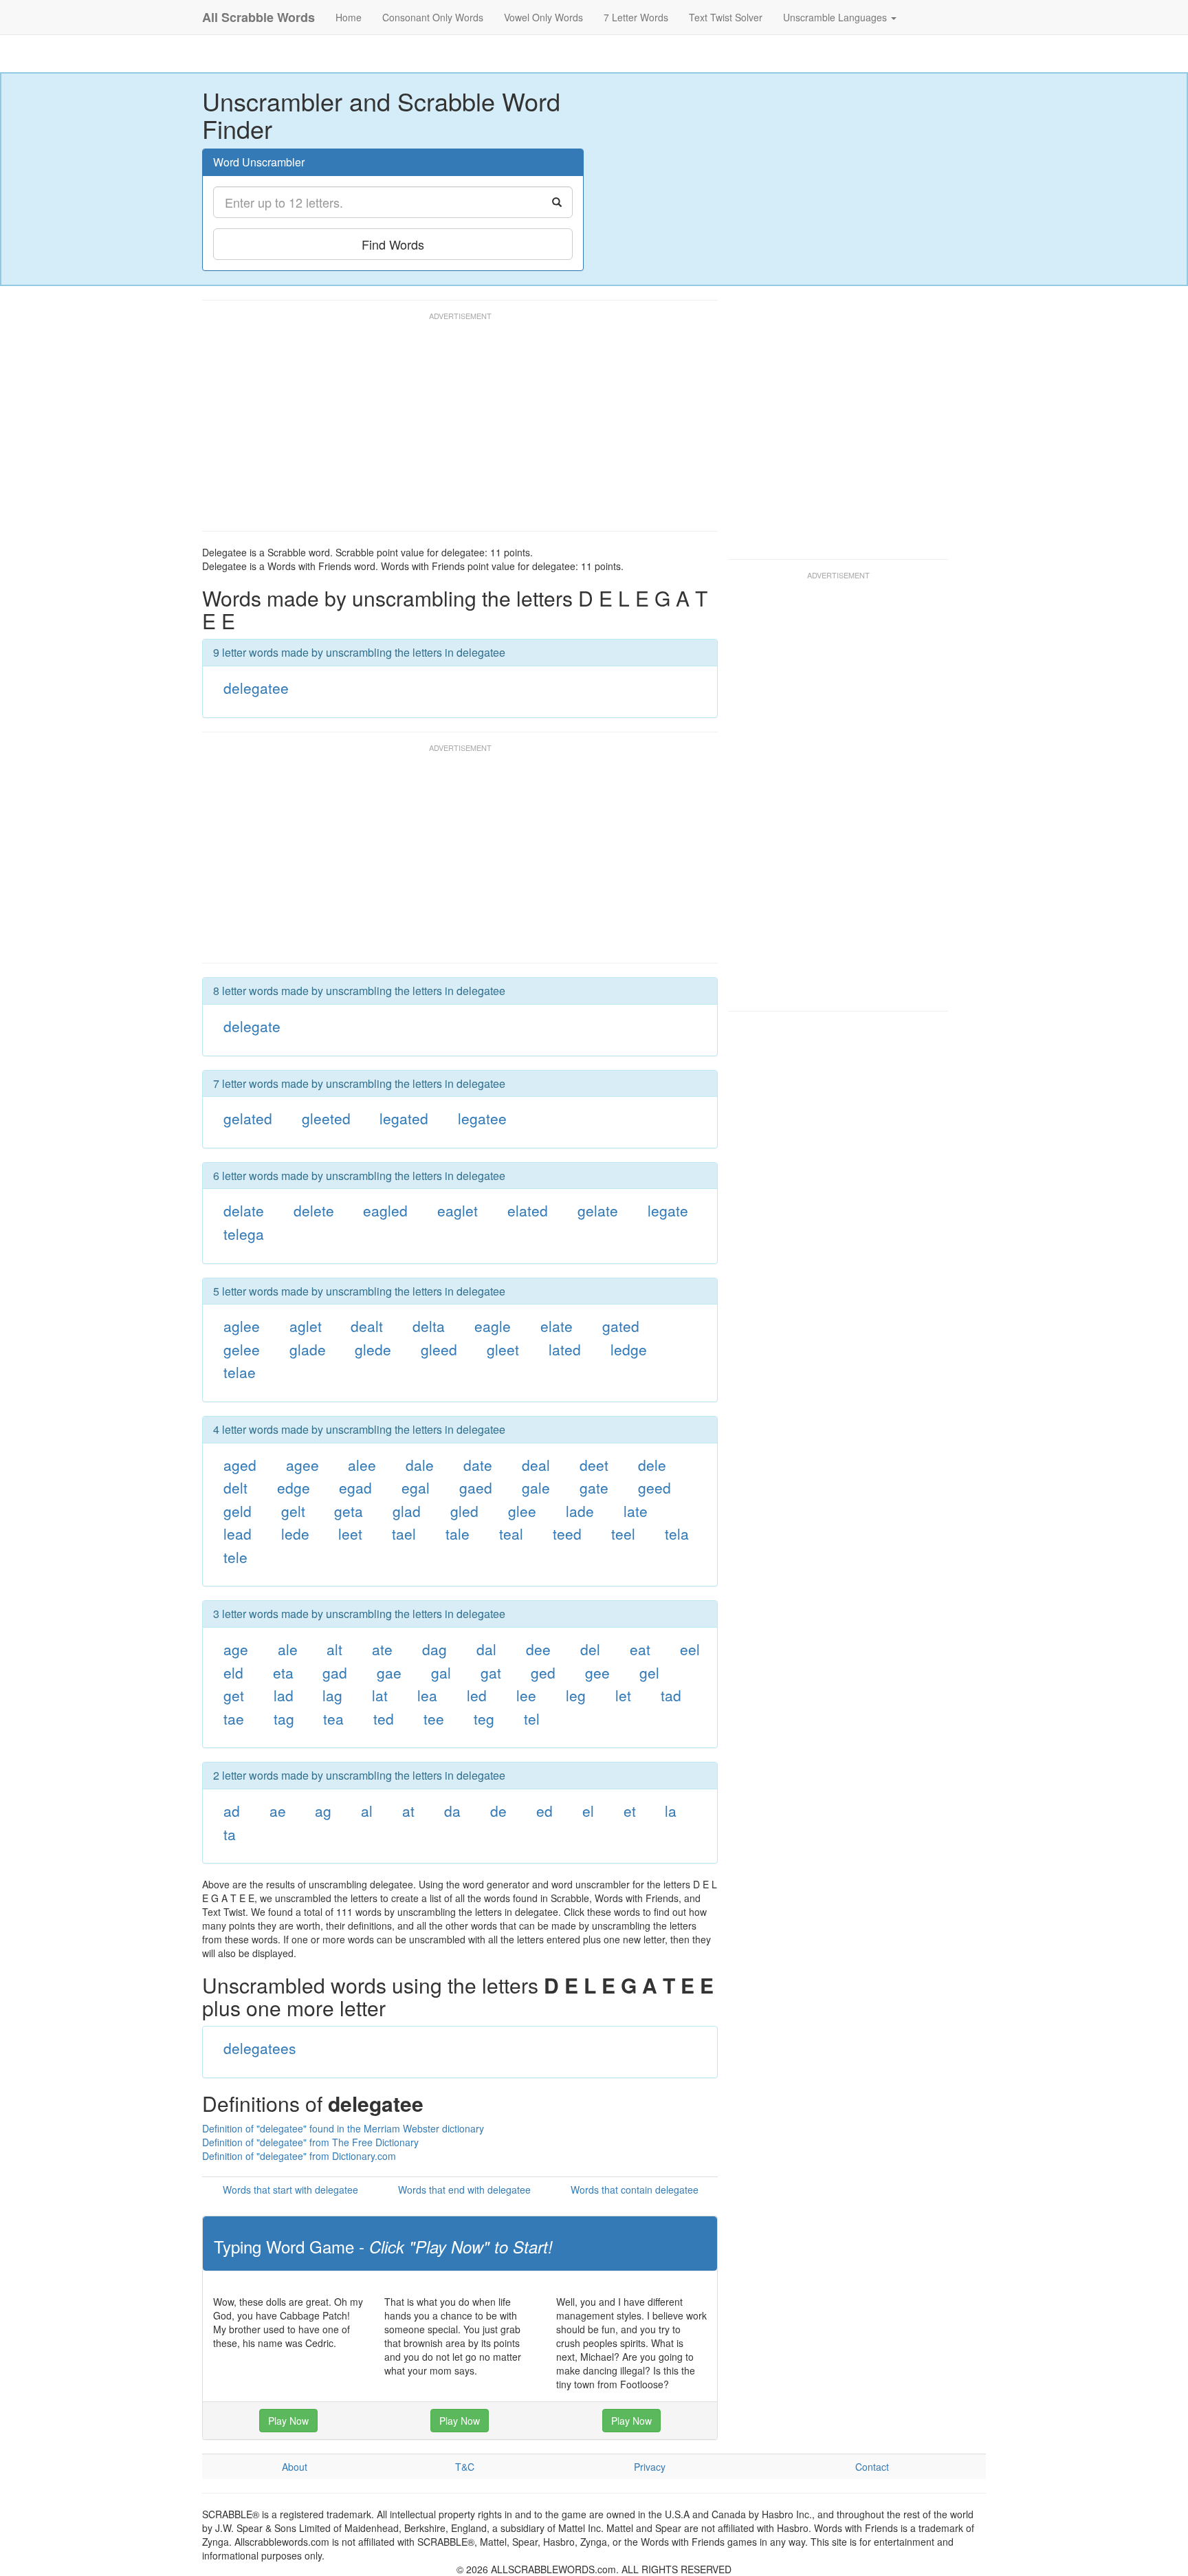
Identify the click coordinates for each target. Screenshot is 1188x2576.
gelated (248, 1118)
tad (671, 1695)
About (295, 2467)
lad (284, 1695)
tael (404, 1533)
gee (597, 1672)
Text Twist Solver (726, 17)
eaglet (458, 1210)
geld (238, 1511)
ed (544, 1811)
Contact (872, 2467)
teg (484, 1718)
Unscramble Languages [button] (836, 17)
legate (668, 1210)
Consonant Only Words (433, 17)
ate (382, 1649)
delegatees (260, 2048)
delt (235, 1487)
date (478, 1465)
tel (532, 1718)
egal (416, 1487)
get (234, 1695)
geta (349, 1511)
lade (580, 1511)
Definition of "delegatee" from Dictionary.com (299, 2156)
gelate (598, 1210)
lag (332, 1695)
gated (621, 1326)
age (236, 1649)
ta (230, 1834)
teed (567, 1533)
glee (522, 1511)
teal (511, 1533)
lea (427, 1695)
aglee (242, 1326)
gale (536, 1487)
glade (308, 1349)
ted (384, 1718)
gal (441, 1672)
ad (232, 1811)
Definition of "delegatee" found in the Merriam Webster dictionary (343, 2128)
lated (565, 1349)
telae (240, 1372)
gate (594, 1487)
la (671, 1811)
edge (294, 1487)
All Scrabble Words (258, 17)
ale (288, 1649)
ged (543, 1672)
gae (389, 1672)
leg (576, 1695)
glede (373, 1349)
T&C (465, 2467)
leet (350, 1533)
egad (355, 1487)
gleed (439, 1349)
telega (244, 1234)
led (477, 1695)
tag (284, 1718)
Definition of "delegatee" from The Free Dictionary (310, 2142)
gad (335, 1672)
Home (349, 17)
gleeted (326, 1118)
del (590, 1649)
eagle (493, 1326)
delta (429, 1326)
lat (380, 1695)
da (452, 1811)
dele (652, 1465)
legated (404, 1118)
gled (464, 1511)
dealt (367, 1326)
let (623, 1695)
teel (623, 1533)
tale (458, 1533)
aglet (306, 1326)
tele (235, 1557)
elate (557, 1326)
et (630, 1811)
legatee (482, 1118)
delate (244, 1210)
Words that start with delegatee (290, 2190)
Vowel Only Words (543, 17)
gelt (293, 1511)
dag (434, 1649)
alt (334, 1649)
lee (526, 1695)
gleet (503, 1349)
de (498, 1811)
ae (278, 1811)
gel (649, 1672)
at (408, 1811)
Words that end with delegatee (464, 2190)
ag (323, 1811)
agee (302, 1465)
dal (486, 1649)
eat (640, 1649)
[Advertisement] (452, 428)
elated (528, 1210)
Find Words (393, 244)
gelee (242, 1349)
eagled (385, 1210)
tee (434, 1718)
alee (362, 1465)
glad (407, 1511)
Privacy (650, 2467)
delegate (252, 1026)
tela (677, 1533)
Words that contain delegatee (635, 2190)
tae (234, 1718)
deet (594, 1465)
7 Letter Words (636, 17)
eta (283, 1672)
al (367, 1811)
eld (233, 1672)
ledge (629, 1349)
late (636, 1511)
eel (690, 1649)
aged (240, 1465)
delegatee (256, 688)
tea (333, 1718)
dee (538, 1649)
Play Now (288, 2421)
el (588, 1811)
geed (654, 1487)
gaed (476, 1487)
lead (238, 1533)
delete (314, 1210)
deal (536, 1465)
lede (295, 1533)
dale (420, 1465)
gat (491, 1672)
